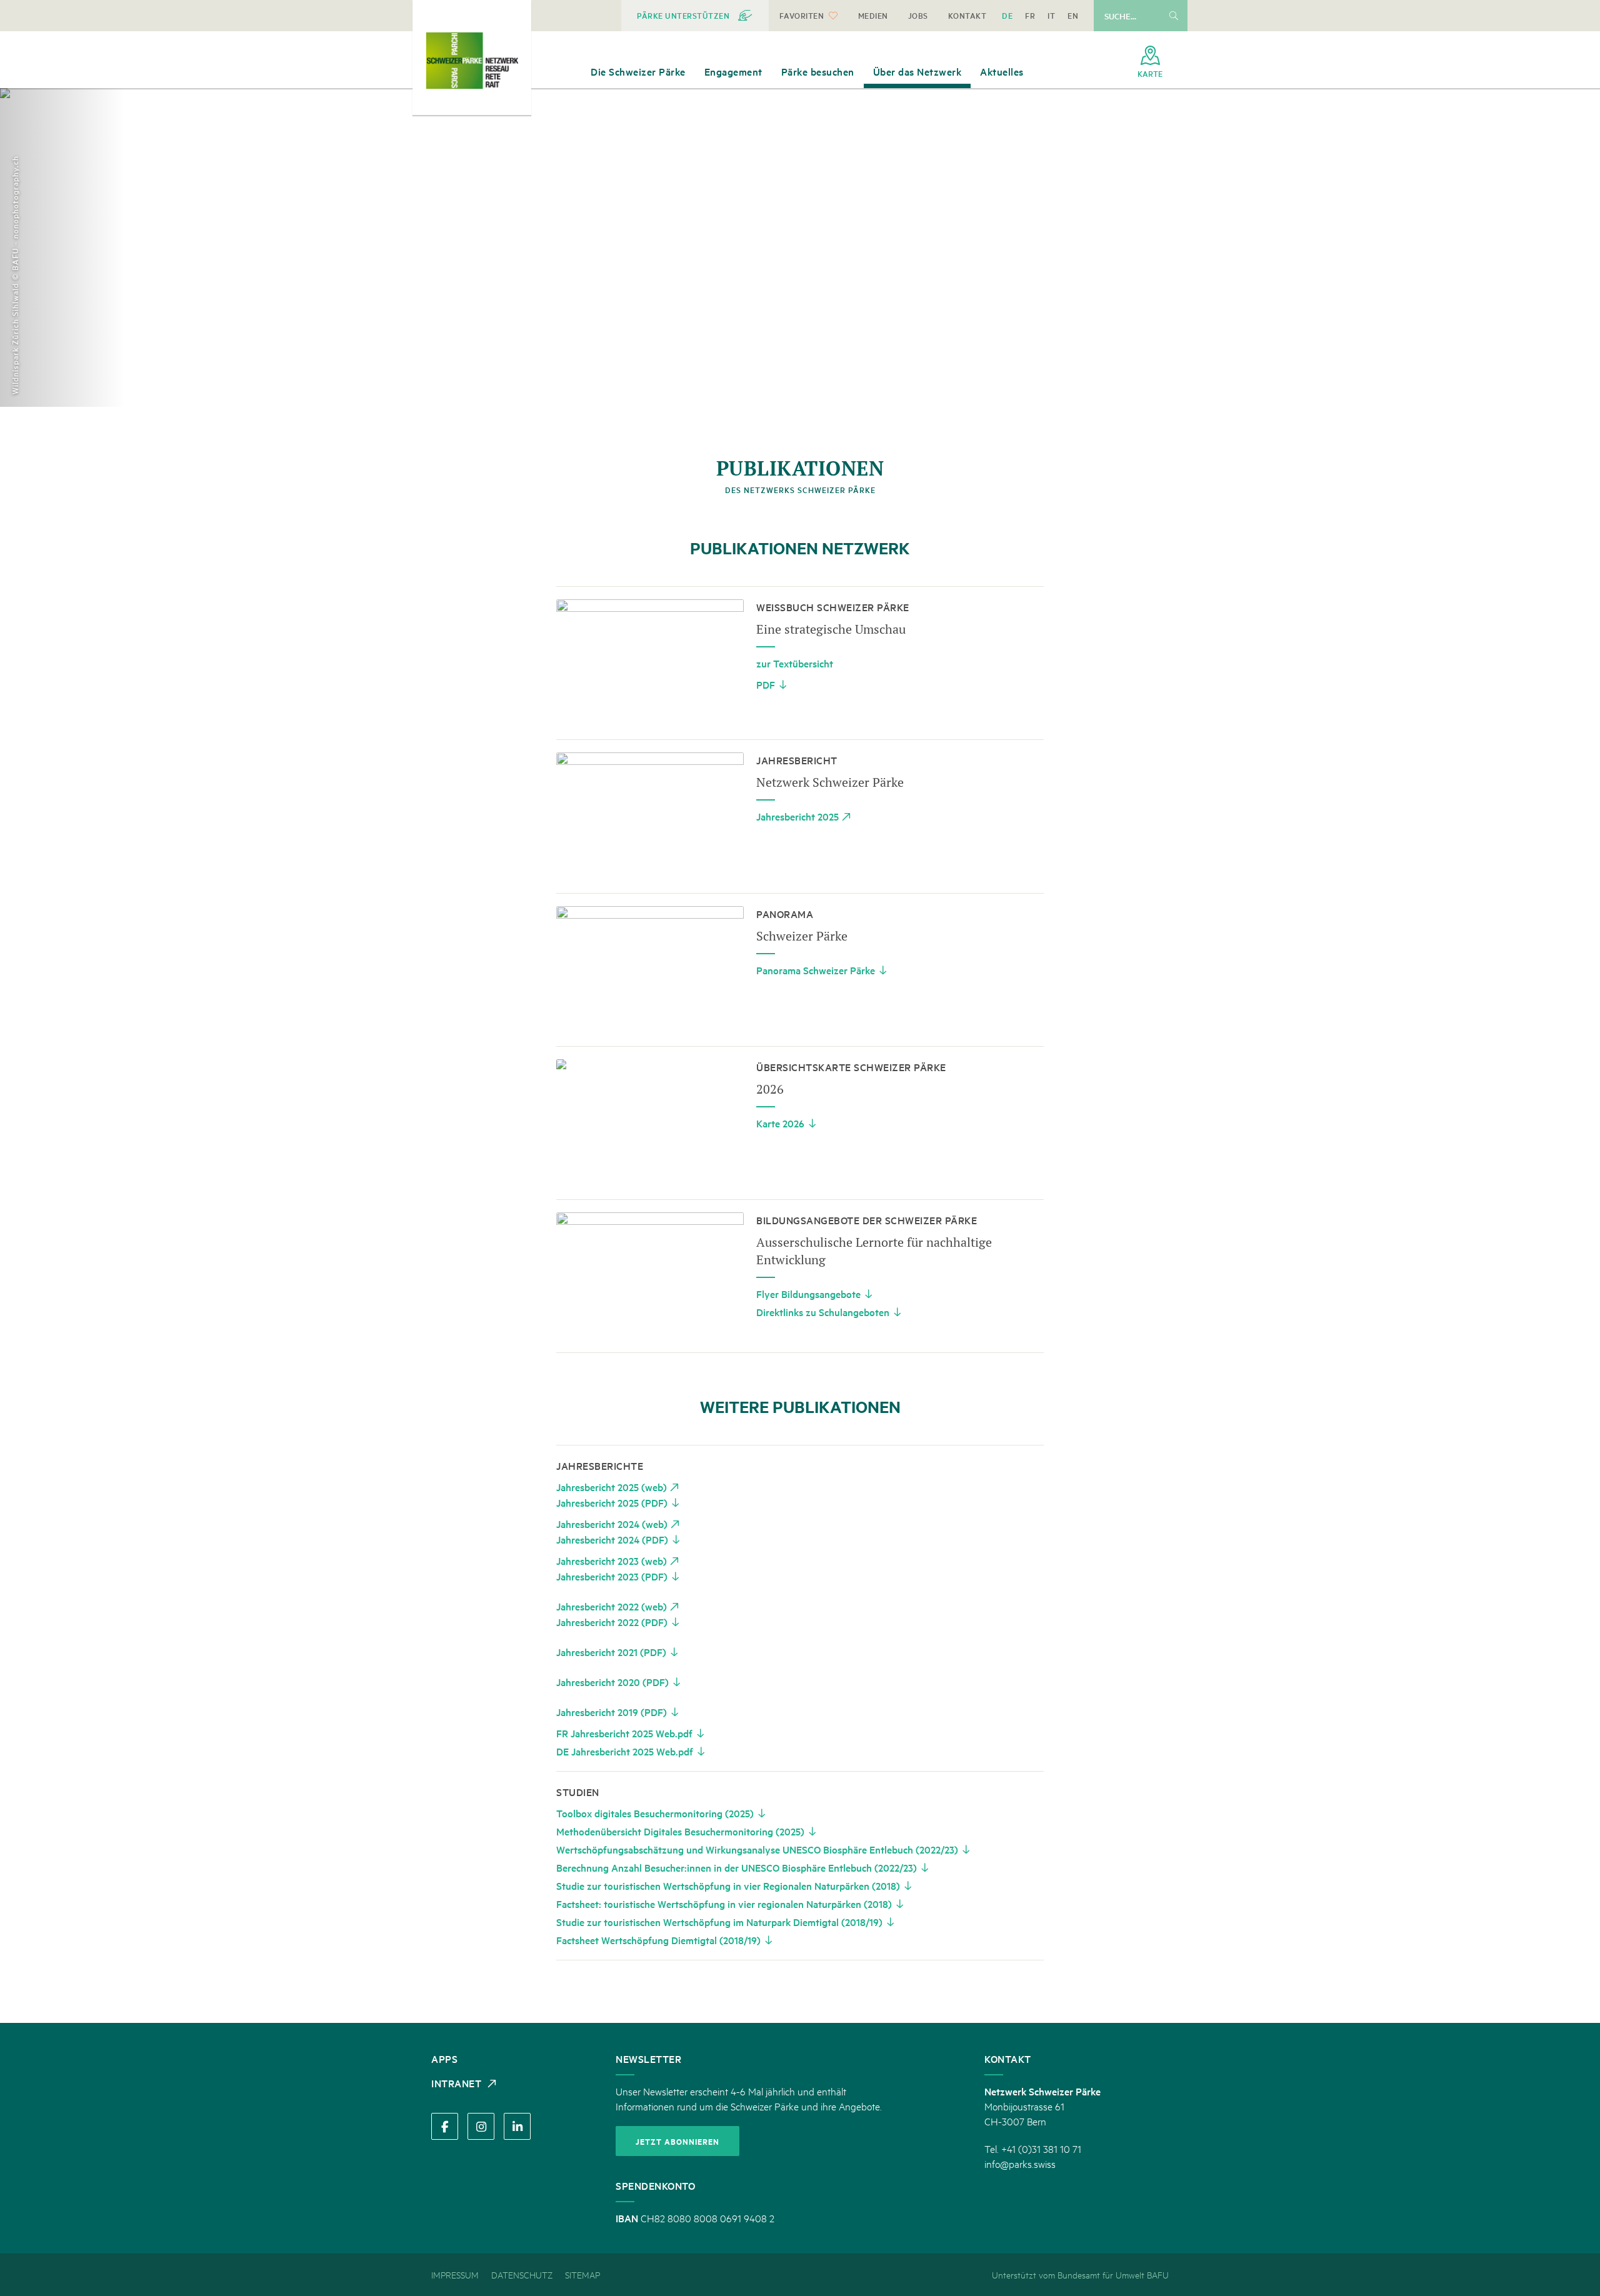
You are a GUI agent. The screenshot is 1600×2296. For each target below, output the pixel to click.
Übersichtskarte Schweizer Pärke (851, 1067)
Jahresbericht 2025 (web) (612, 1487)
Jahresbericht (797, 760)
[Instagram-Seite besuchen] (481, 2126)
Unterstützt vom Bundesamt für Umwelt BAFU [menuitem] (1080, 2274)
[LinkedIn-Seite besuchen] (517, 2126)
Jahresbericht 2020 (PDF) (612, 1682)
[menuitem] (695, 16)
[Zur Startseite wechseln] (472, 61)
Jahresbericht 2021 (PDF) (611, 1652)
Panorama (785, 914)
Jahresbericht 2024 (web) (612, 1524)
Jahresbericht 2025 (797, 816)
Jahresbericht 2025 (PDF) (612, 1502)
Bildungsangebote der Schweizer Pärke (867, 1220)
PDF (766, 684)
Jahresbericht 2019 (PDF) (612, 1712)
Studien (578, 1792)
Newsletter (648, 2059)
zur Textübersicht (795, 663)
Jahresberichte (600, 1465)
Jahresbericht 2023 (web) (612, 1560)
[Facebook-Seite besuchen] (445, 2126)
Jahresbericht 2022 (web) (612, 1606)
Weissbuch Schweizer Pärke (833, 607)
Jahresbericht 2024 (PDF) (612, 1539)
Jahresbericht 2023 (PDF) (612, 1576)
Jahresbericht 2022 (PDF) (612, 1622)
